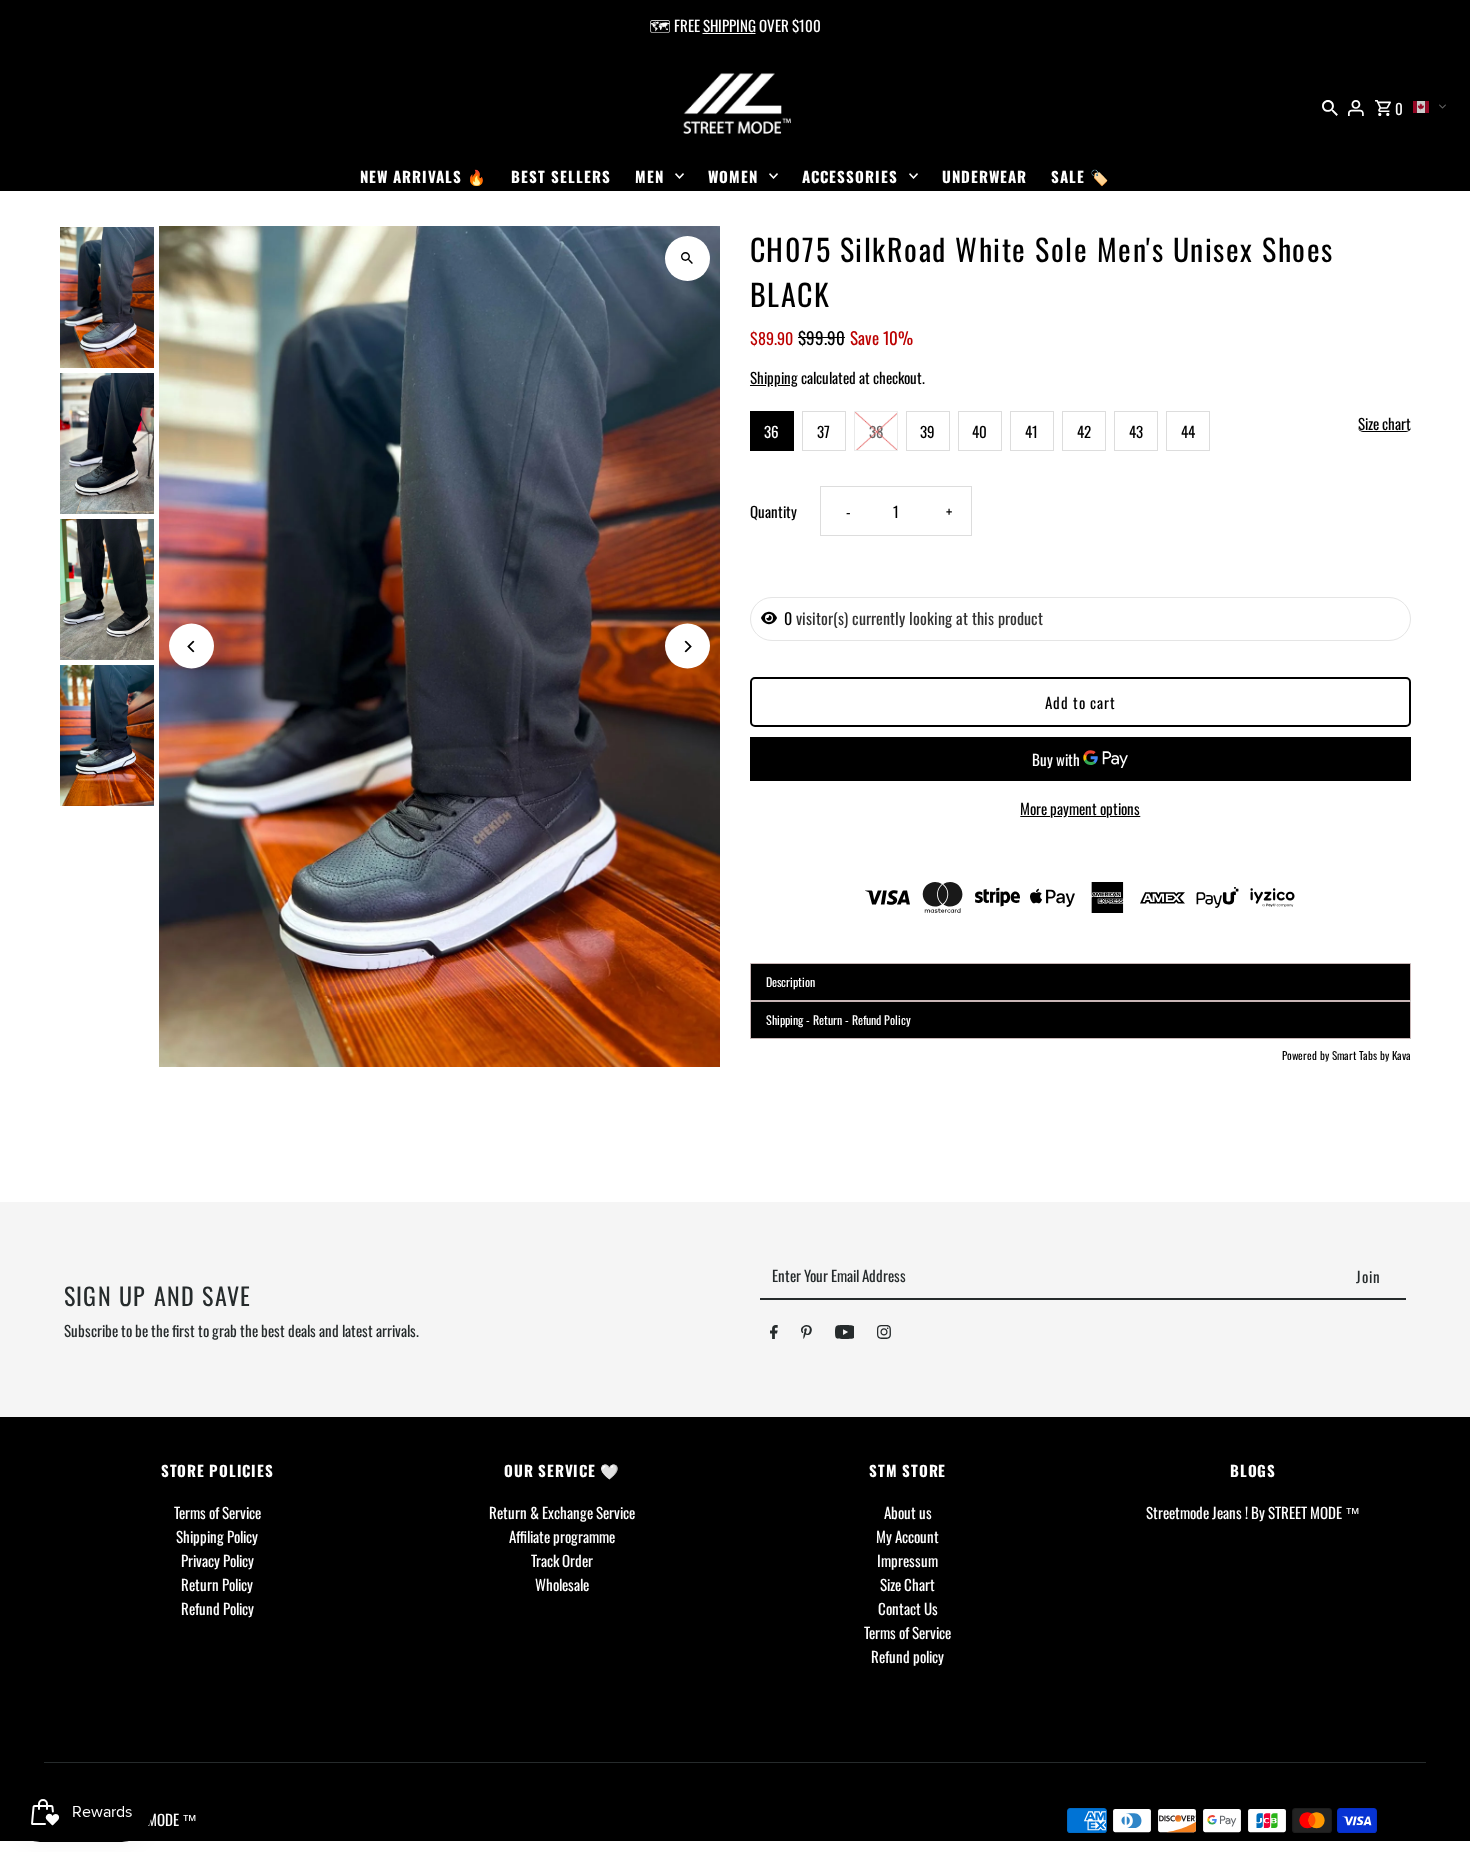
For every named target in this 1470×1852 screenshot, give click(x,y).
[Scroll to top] (1427, 1799)
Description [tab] (790, 981)
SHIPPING (729, 25)
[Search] (1330, 105)
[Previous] (191, 646)
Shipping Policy (217, 1536)
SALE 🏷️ (1080, 176)
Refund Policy (217, 1608)
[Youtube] (845, 1335)
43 (1136, 431)
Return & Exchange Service (562, 1512)
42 (1084, 431)
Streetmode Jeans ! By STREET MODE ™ (1253, 1512)
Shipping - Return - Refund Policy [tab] (838, 1019)
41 (1031, 431)
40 (979, 431)
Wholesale (562, 1584)
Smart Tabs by (1362, 1055)
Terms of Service (217, 1512)
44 (1188, 431)
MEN (649, 176)
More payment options (1080, 808)
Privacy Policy (217, 1560)
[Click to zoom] (687, 258)
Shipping (774, 377)
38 (876, 431)
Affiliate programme (562, 1536)
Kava (1401, 1055)
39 (927, 431)
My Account (907, 1536)
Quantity (773, 511)
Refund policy (907, 1656)
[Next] (687, 646)
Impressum (907, 1560)
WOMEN (733, 176)
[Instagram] (884, 1335)
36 (771, 431)
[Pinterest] (806, 1335)
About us (908, 1512)
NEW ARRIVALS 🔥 (423, 176)
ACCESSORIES (850, 176)
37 (823, 431)
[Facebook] (774, 1335)
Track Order (562, 1560)
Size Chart (907, 1584)
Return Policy (217, 1584)
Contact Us (908, 1608)
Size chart (1384, 424)
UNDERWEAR (984, 176)
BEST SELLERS (561, 176)
